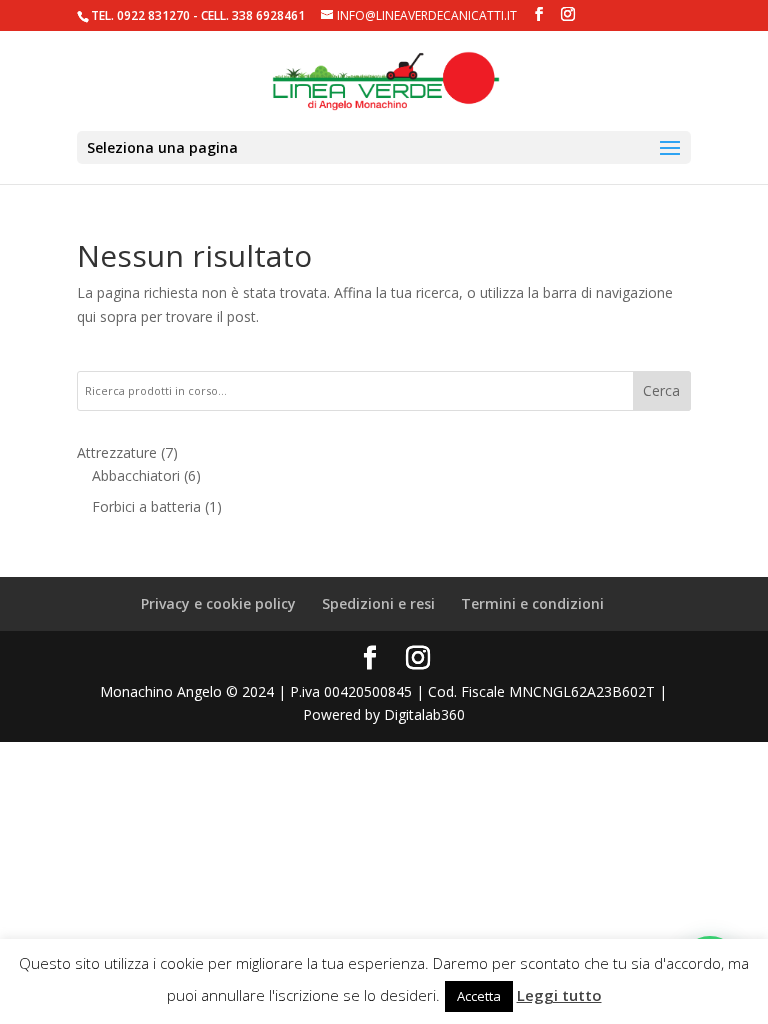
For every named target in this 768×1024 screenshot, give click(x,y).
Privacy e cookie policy (218, 603)
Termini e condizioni (532, 603)
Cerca (661, 390)
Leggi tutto (559, 995)
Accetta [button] (479, 996)
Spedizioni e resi (378, 603)
